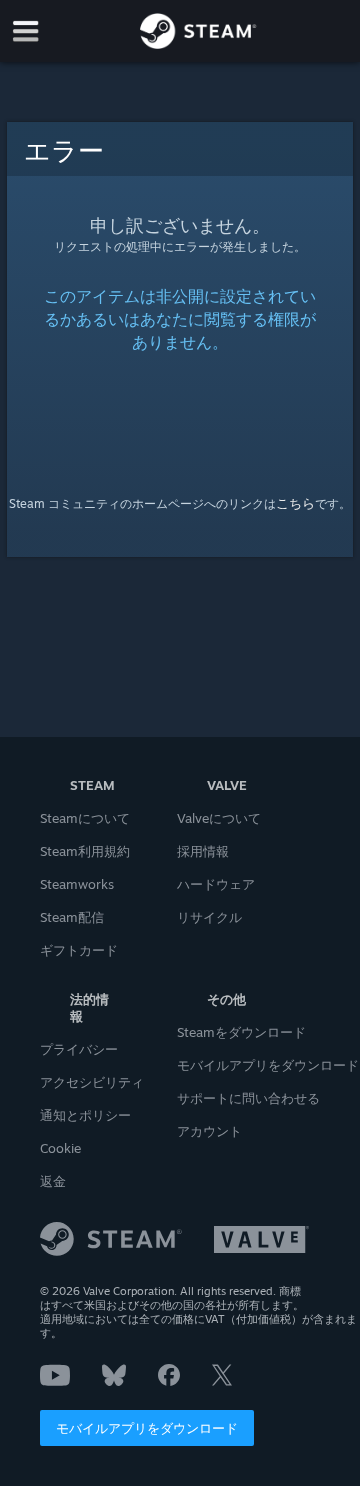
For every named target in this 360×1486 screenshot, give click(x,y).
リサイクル (209, 917)
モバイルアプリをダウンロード (147, 1428)
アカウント (209, 1131)
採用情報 (203, 851)
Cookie (60, 1148)
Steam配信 (72, 917)
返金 (53, 1181)
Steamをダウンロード (241, 1032)
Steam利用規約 (85, 851)
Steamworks (77, 884)
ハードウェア (216, 884)
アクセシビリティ (92, 1082)
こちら (295, 503)
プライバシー (79, 1049)
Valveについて (219, 818)
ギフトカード (79, 950)
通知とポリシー (85, 1115)
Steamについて (85, 818)
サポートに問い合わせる (248, 1098)
